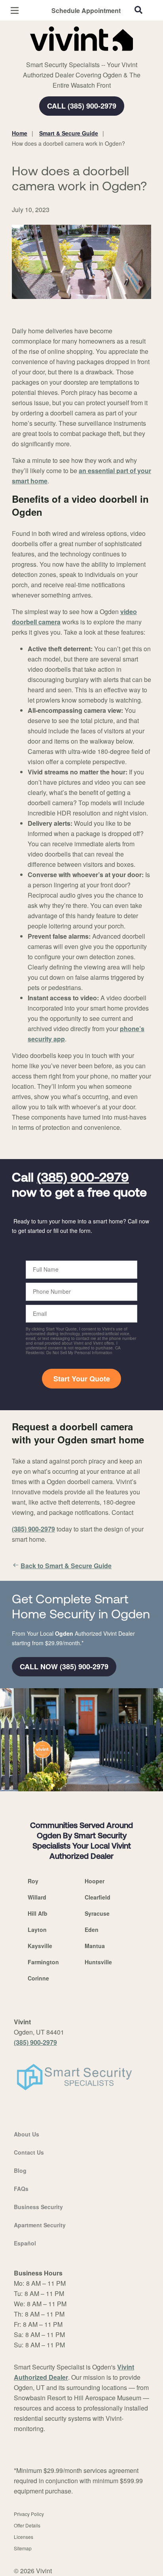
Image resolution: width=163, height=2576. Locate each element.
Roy (33, 1881)
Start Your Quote (82, 1379)
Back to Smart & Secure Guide (66, 1566)
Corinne (38, 1978)
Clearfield (98, 1897)
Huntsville (98, 1962)
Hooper (95, 1881)
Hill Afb (38, 1913)
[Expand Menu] (84, 55)
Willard (37, 1897)
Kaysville (40, 1946)
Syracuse (97, 1913)
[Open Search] (138, 10)
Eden (92, 1930)
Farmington (43, 1962)
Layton (37, 1930)
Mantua (95, 1946)
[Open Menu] (15, 10)
